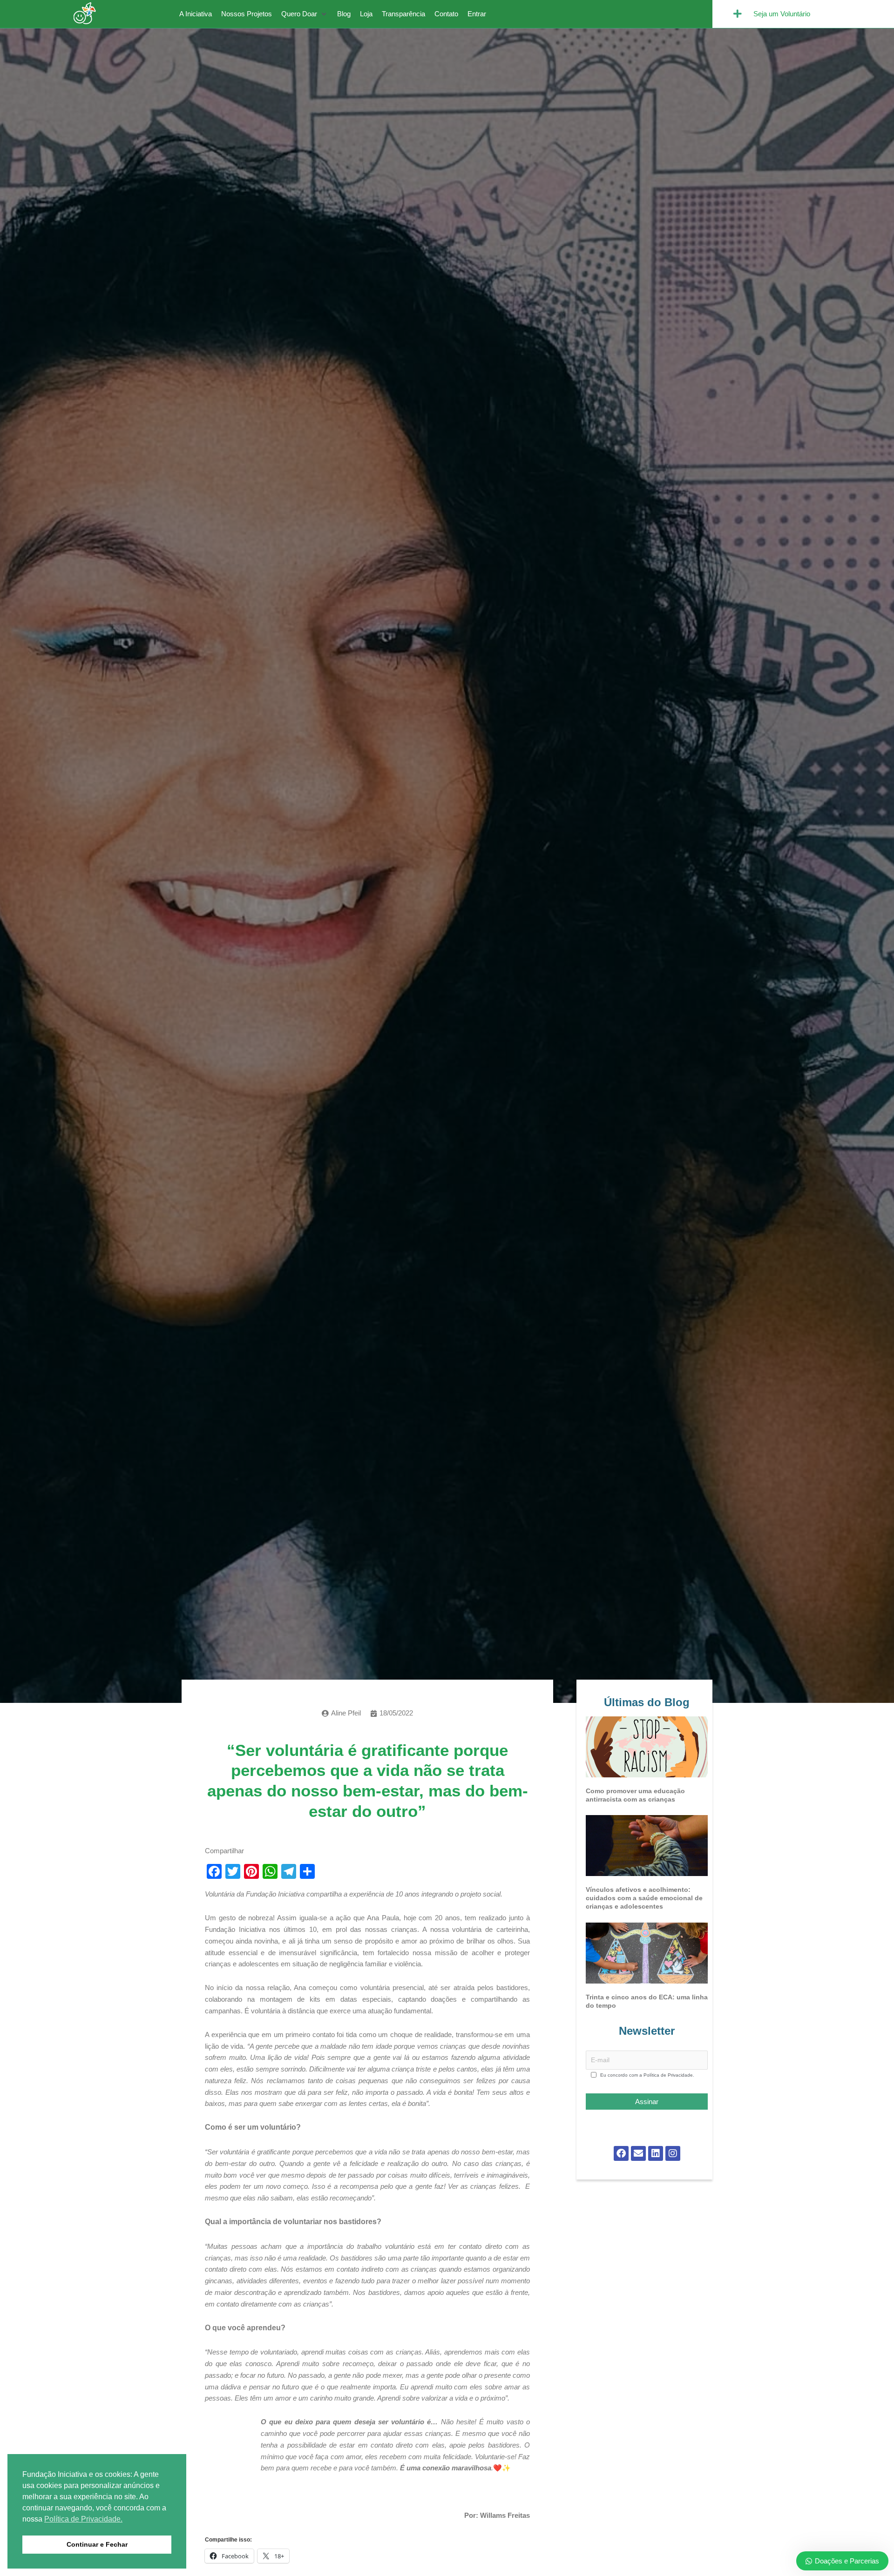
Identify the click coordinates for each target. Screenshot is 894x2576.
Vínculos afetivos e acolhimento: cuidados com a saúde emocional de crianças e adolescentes (644, 1898)
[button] (305, 14)
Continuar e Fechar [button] (97, 2544)
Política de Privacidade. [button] (83, 2519)
